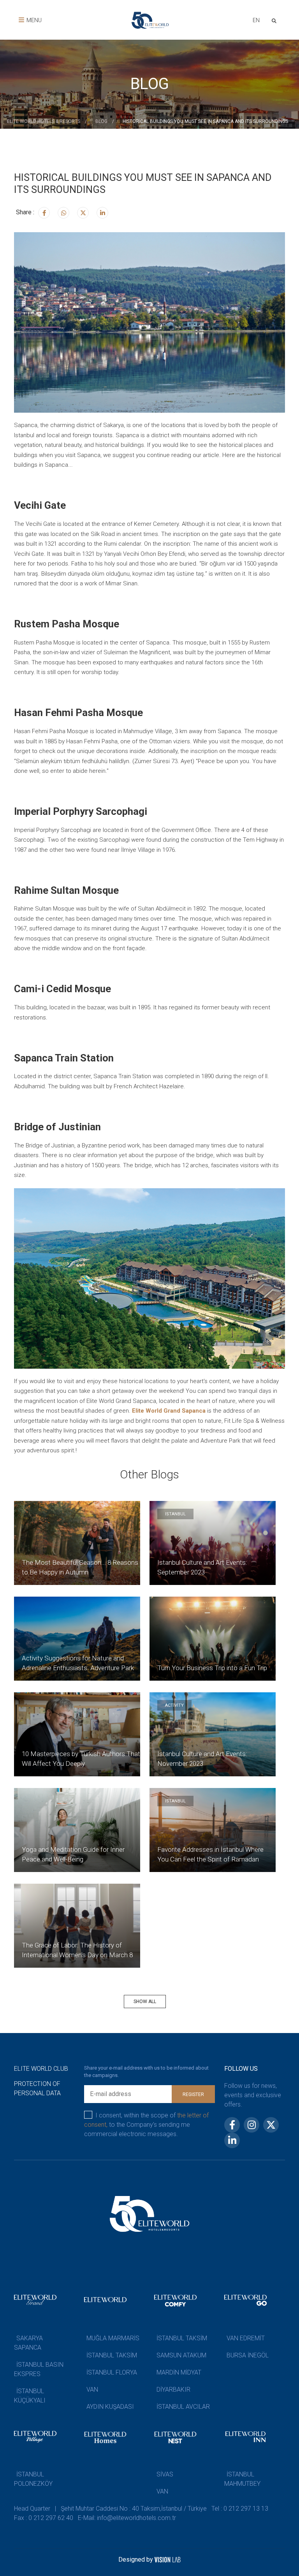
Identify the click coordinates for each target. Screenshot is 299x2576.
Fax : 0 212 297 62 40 (44, 2518)
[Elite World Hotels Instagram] (63, 213)
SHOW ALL (145, 2002)
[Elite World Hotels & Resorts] (276, 20)
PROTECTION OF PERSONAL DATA (37, 2088)
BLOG (101, 121)
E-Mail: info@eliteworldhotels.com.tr (127, 2518)
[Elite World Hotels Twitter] (83, 213)
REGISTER (193, 2094)
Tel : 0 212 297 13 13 (240, 2509)
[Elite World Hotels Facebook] (44, 213)
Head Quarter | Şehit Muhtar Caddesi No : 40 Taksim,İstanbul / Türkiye (110, 2509)
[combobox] (256, 21)
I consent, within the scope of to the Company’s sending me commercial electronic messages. (146, 2125)
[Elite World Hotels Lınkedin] (102, 213)
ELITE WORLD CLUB (41, 2069)
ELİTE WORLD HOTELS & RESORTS (44, 121)
